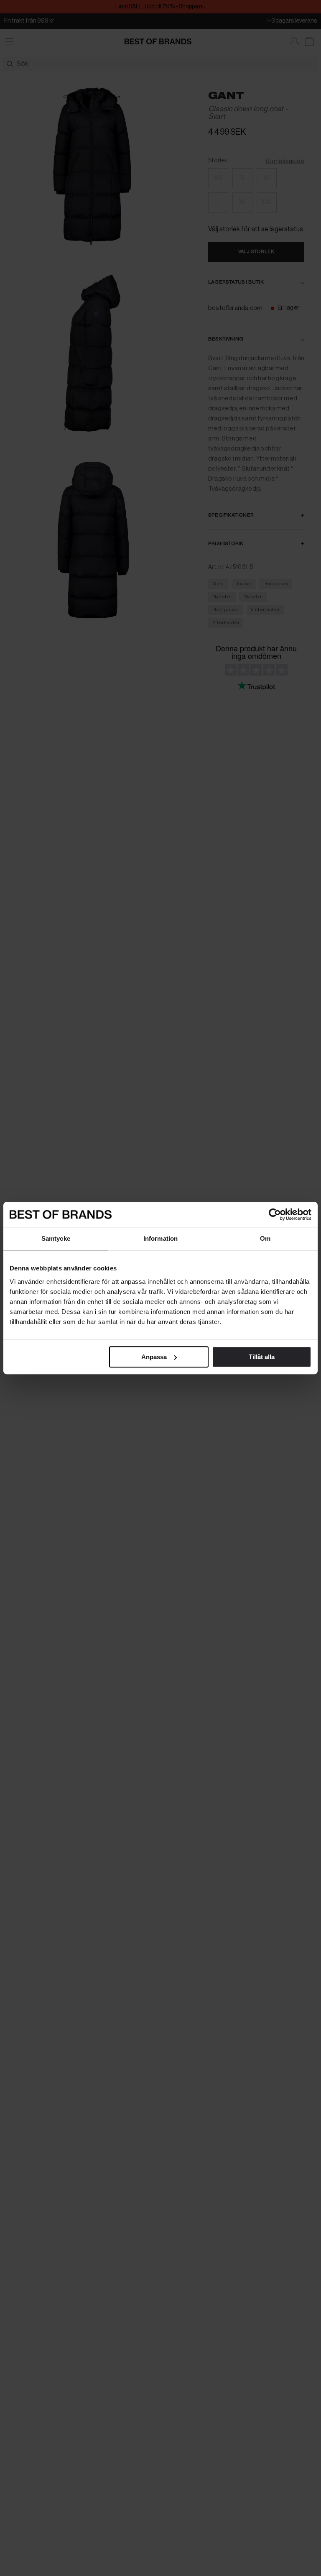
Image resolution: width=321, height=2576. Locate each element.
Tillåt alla (262, 1357)
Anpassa (154, 1357)
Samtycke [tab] (56, 1238)
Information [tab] (160, 1238)
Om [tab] (265, 1238)
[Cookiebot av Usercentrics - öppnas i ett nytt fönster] (275, 1214)
